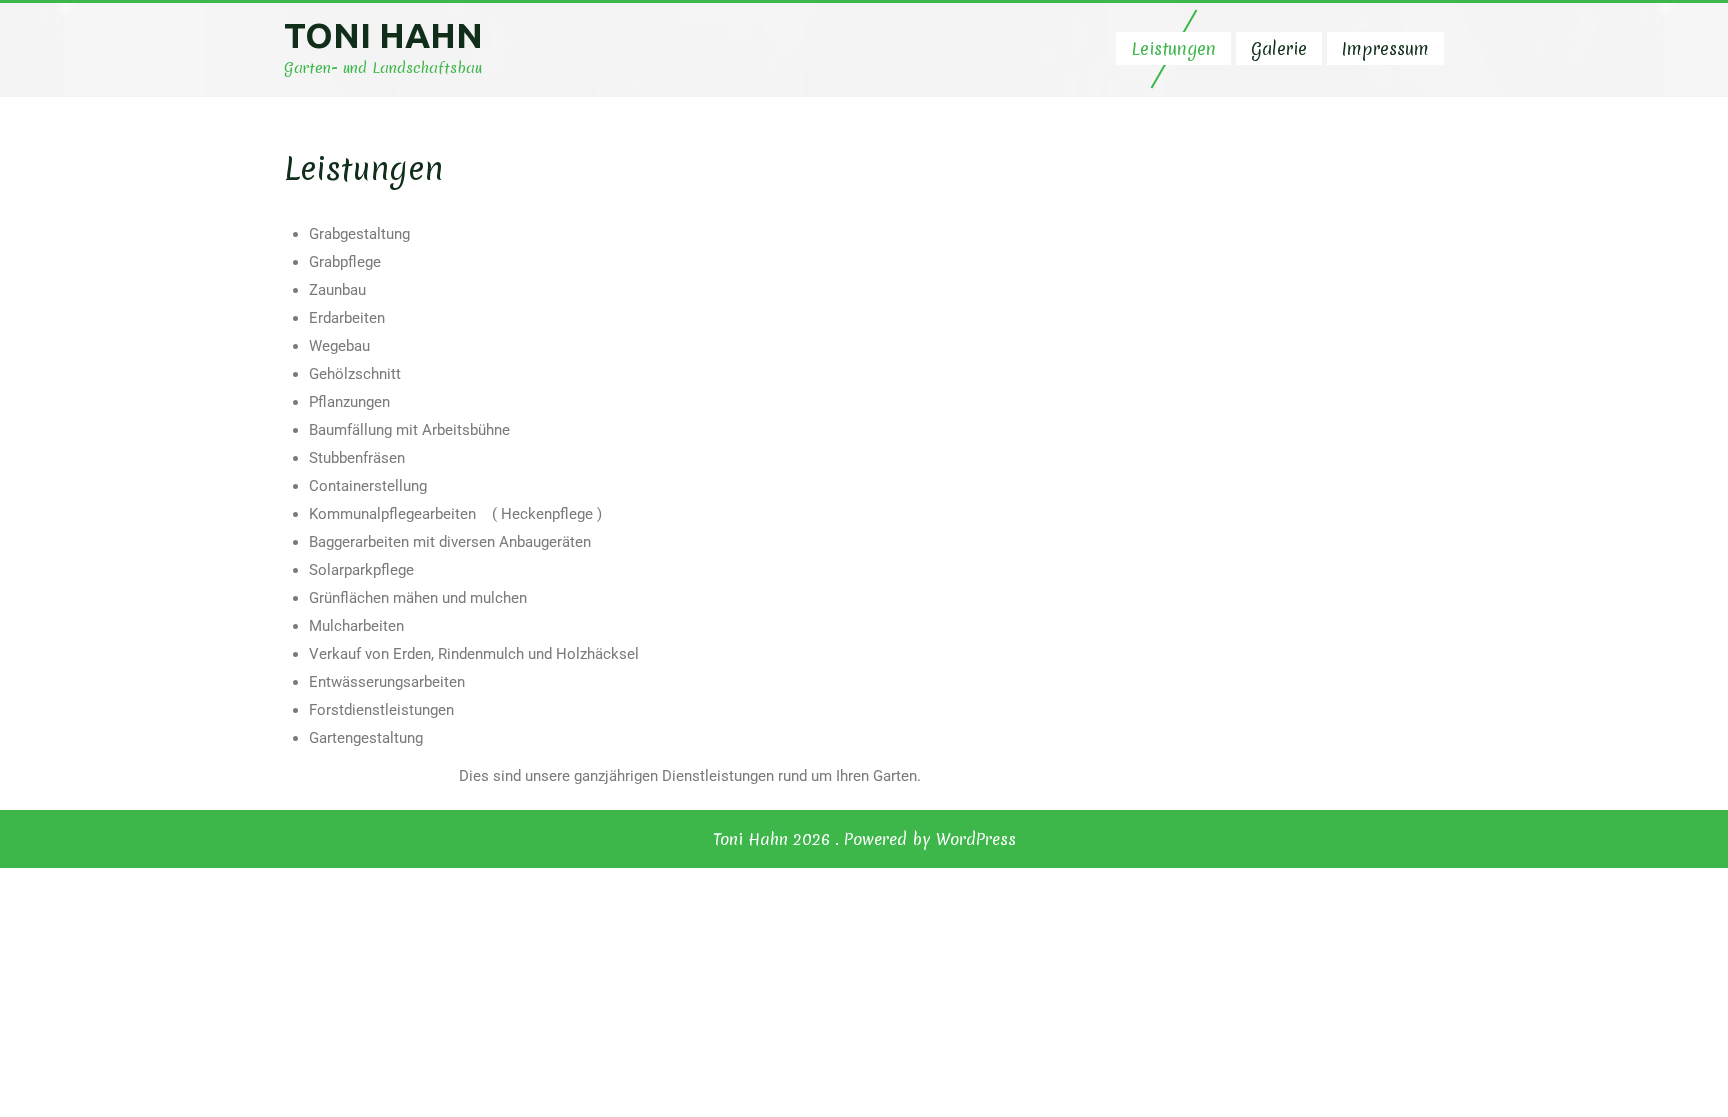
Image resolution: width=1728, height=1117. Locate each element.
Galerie (1279, 48)
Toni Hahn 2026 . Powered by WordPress (864, 839)
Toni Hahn (383, 35)
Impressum (1385, 48)
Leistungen (1173, 48)
